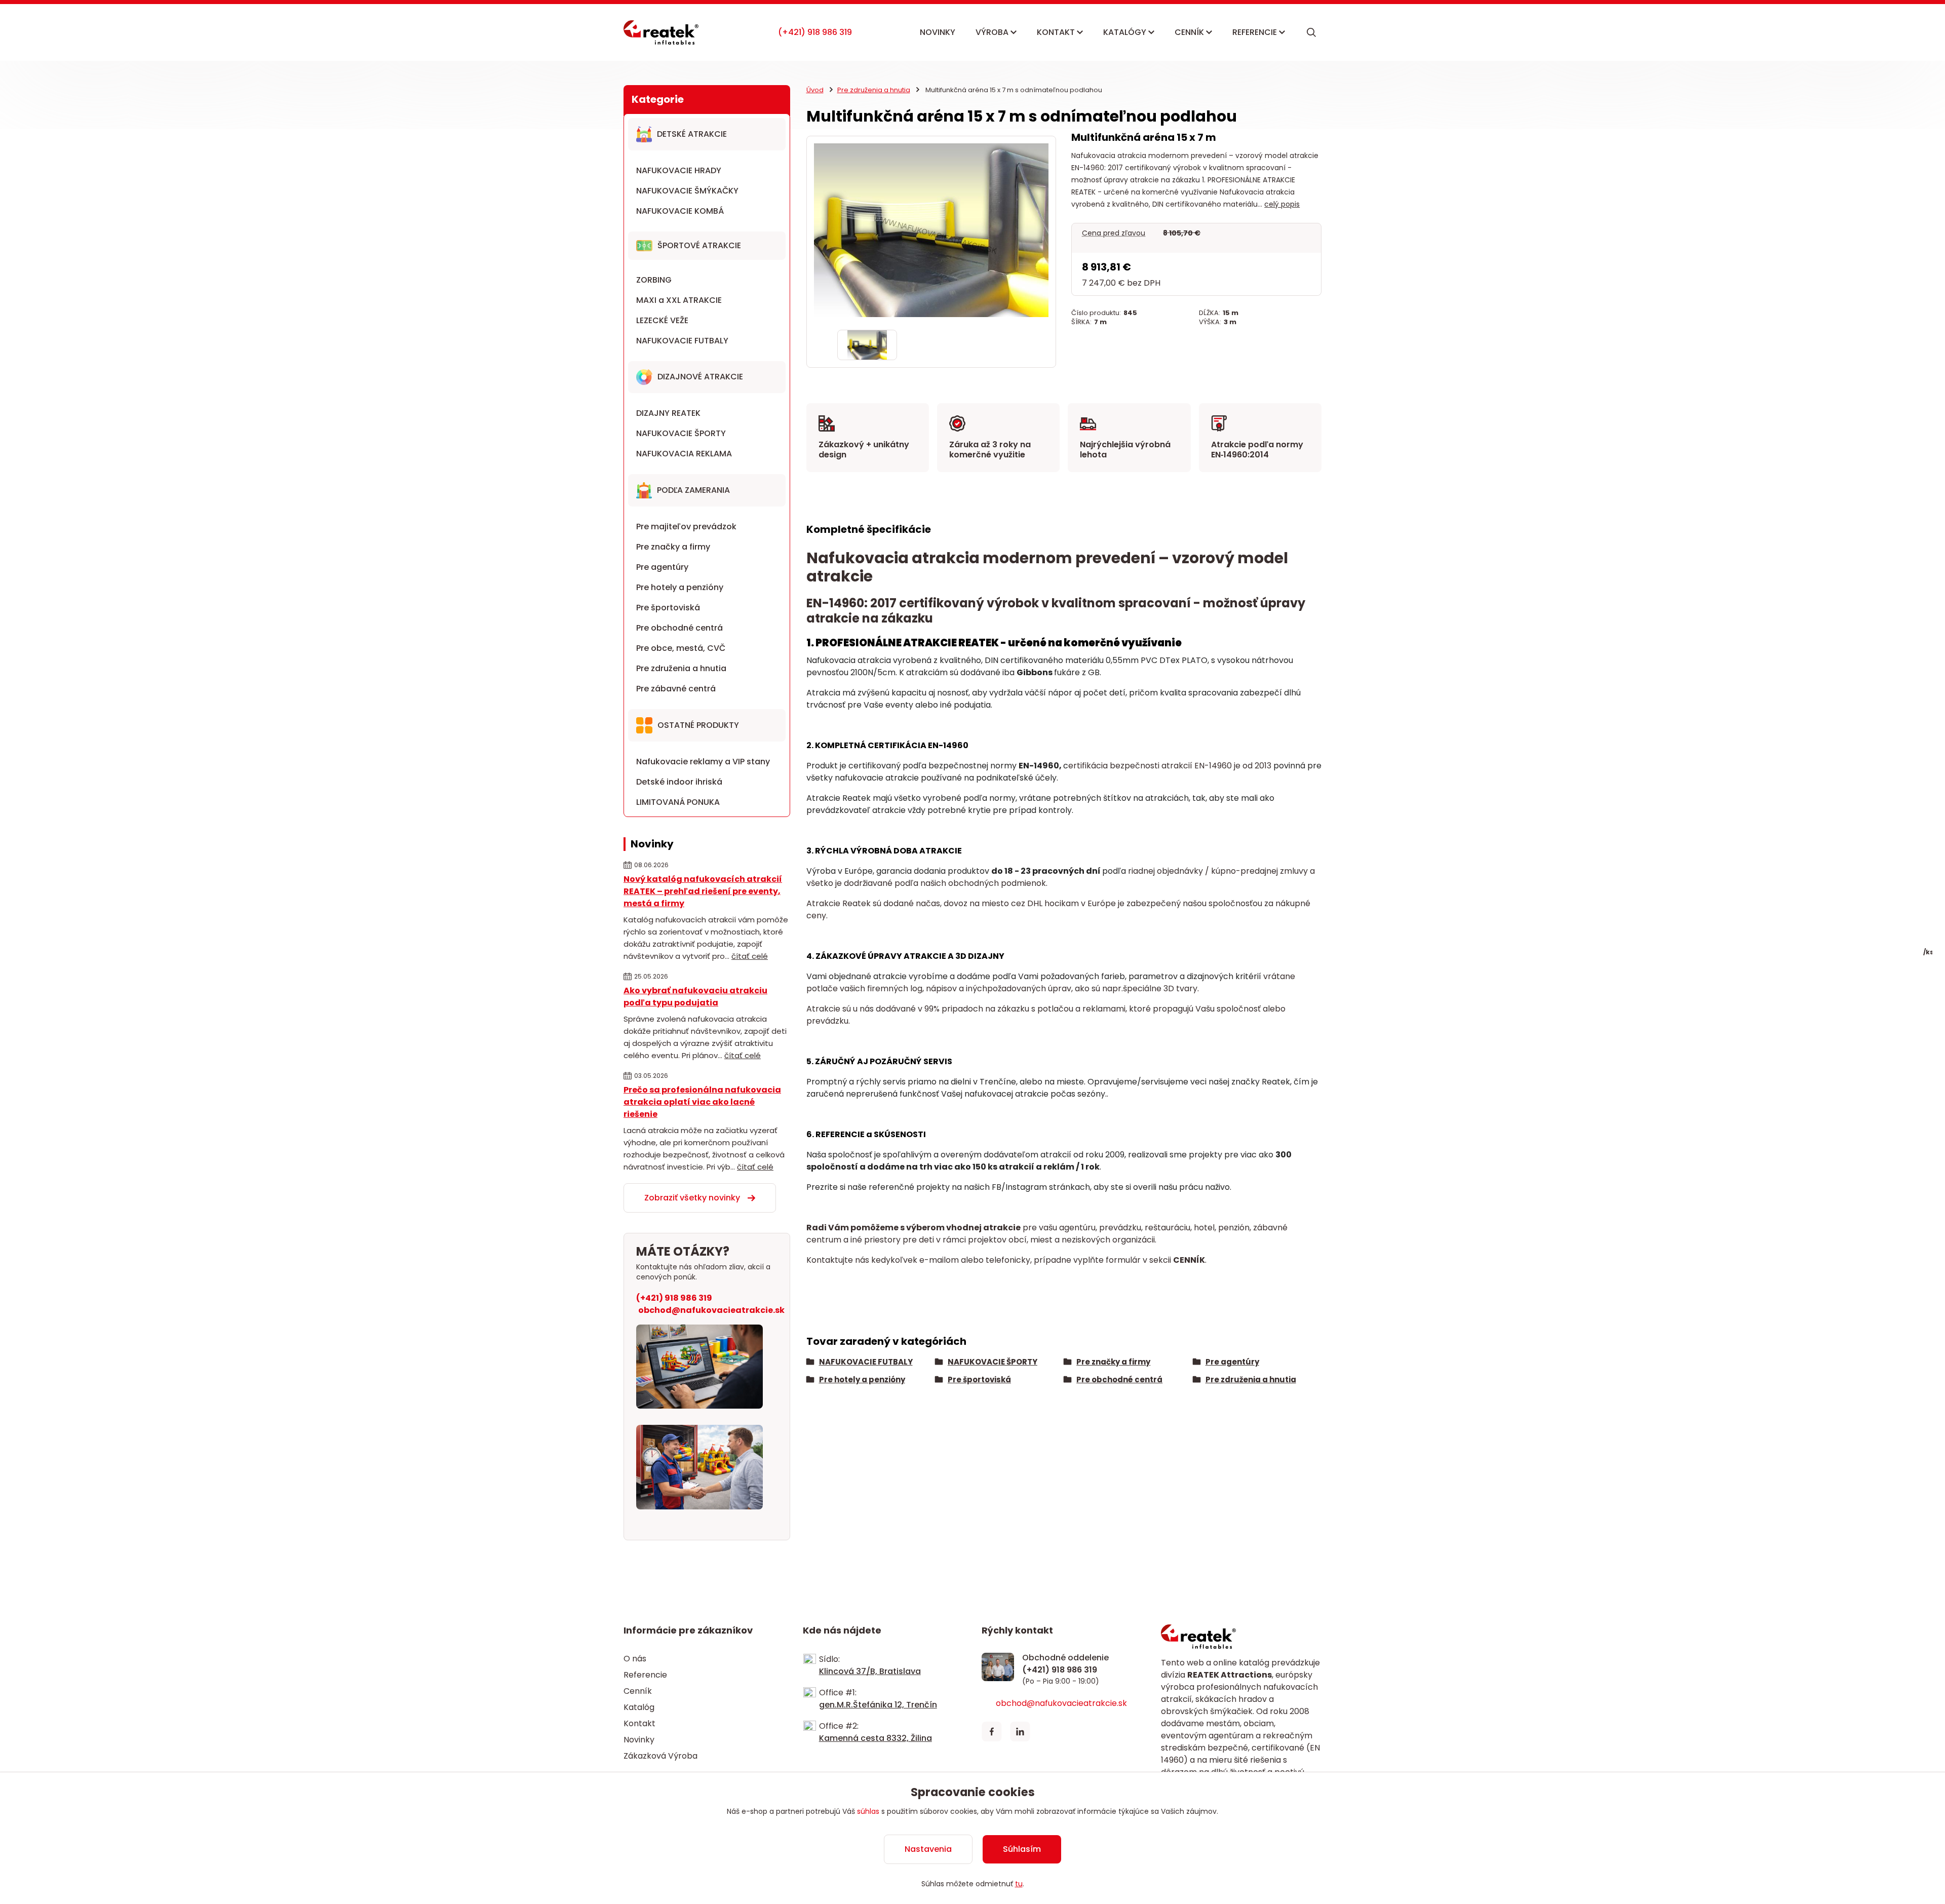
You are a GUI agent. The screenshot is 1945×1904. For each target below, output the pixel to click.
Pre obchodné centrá (679, 628)
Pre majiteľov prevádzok (686, 527)
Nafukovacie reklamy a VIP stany (703, 762)
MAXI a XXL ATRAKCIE (679, 300)
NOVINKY (938, 32)
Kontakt (639, 1723)
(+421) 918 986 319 (674, 1298)
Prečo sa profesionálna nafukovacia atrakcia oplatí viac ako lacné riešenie (702, 1102)
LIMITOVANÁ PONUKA (678, 802)
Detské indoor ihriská (679, 782)
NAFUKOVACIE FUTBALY (682, 341)
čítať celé (750, 956)
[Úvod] (661, 32)
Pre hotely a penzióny (680, 587)
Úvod (815, 90)
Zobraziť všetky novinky (692, 1198)
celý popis (1282, 204)
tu (1019, 1884)
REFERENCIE (1256, 32)
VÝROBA (993, 32)
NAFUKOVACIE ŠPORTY (681, 433)
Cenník (638, 1691)
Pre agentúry (662, 567)
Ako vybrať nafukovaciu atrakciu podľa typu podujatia (695, 997)
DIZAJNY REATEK (668, 413)
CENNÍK (1190, 32)
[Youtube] (1077, 1732)
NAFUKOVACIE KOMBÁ (680, 211)
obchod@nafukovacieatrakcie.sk (711, 1310)
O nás (635, 1659)
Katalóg (639, 1707)
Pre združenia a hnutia (681, 668)
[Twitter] (1020, 1732)
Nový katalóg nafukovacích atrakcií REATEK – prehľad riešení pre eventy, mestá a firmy (703, 891)
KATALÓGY (1126, 32)
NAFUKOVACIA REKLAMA (684, 454)
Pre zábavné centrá (676, 689)
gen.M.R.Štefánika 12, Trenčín (878, 1705)
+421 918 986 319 (815, 32)
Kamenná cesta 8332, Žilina (876, 1738)
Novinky (639, 1740)
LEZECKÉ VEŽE (662, 320)
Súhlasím (1022, 1849)
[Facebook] (992, 1732)
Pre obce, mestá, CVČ (681, 648)
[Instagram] (1048, 1732)
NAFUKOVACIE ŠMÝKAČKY (687, 191)
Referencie (645, 1675)
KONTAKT (1057, 32)
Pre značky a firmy (673, 547)
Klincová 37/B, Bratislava (870, 1671)
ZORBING (654, 280)
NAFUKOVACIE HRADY (679, 170)
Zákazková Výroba (660, 1756)
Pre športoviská (668, 608)
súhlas (868, 1811)
